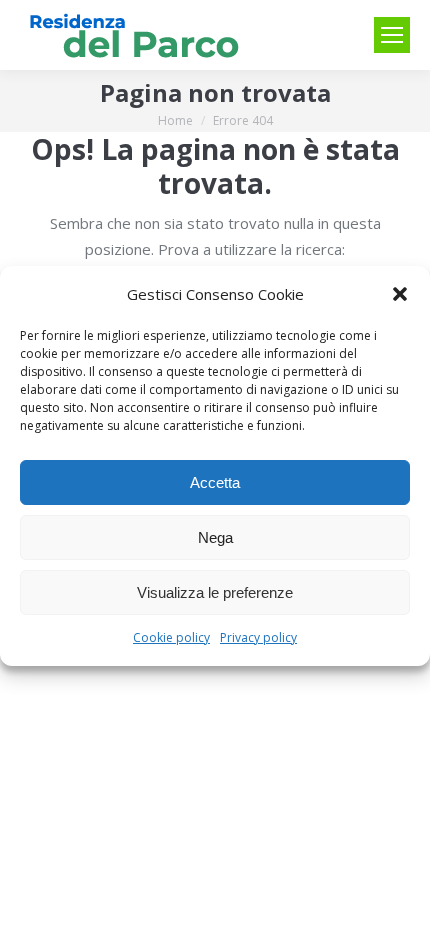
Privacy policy (258, 637)
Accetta (215, 482)
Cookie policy (171, 637)
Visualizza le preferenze (215, 592)
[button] (400, 294)
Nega (215, 537)
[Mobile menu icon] (392, 35)
